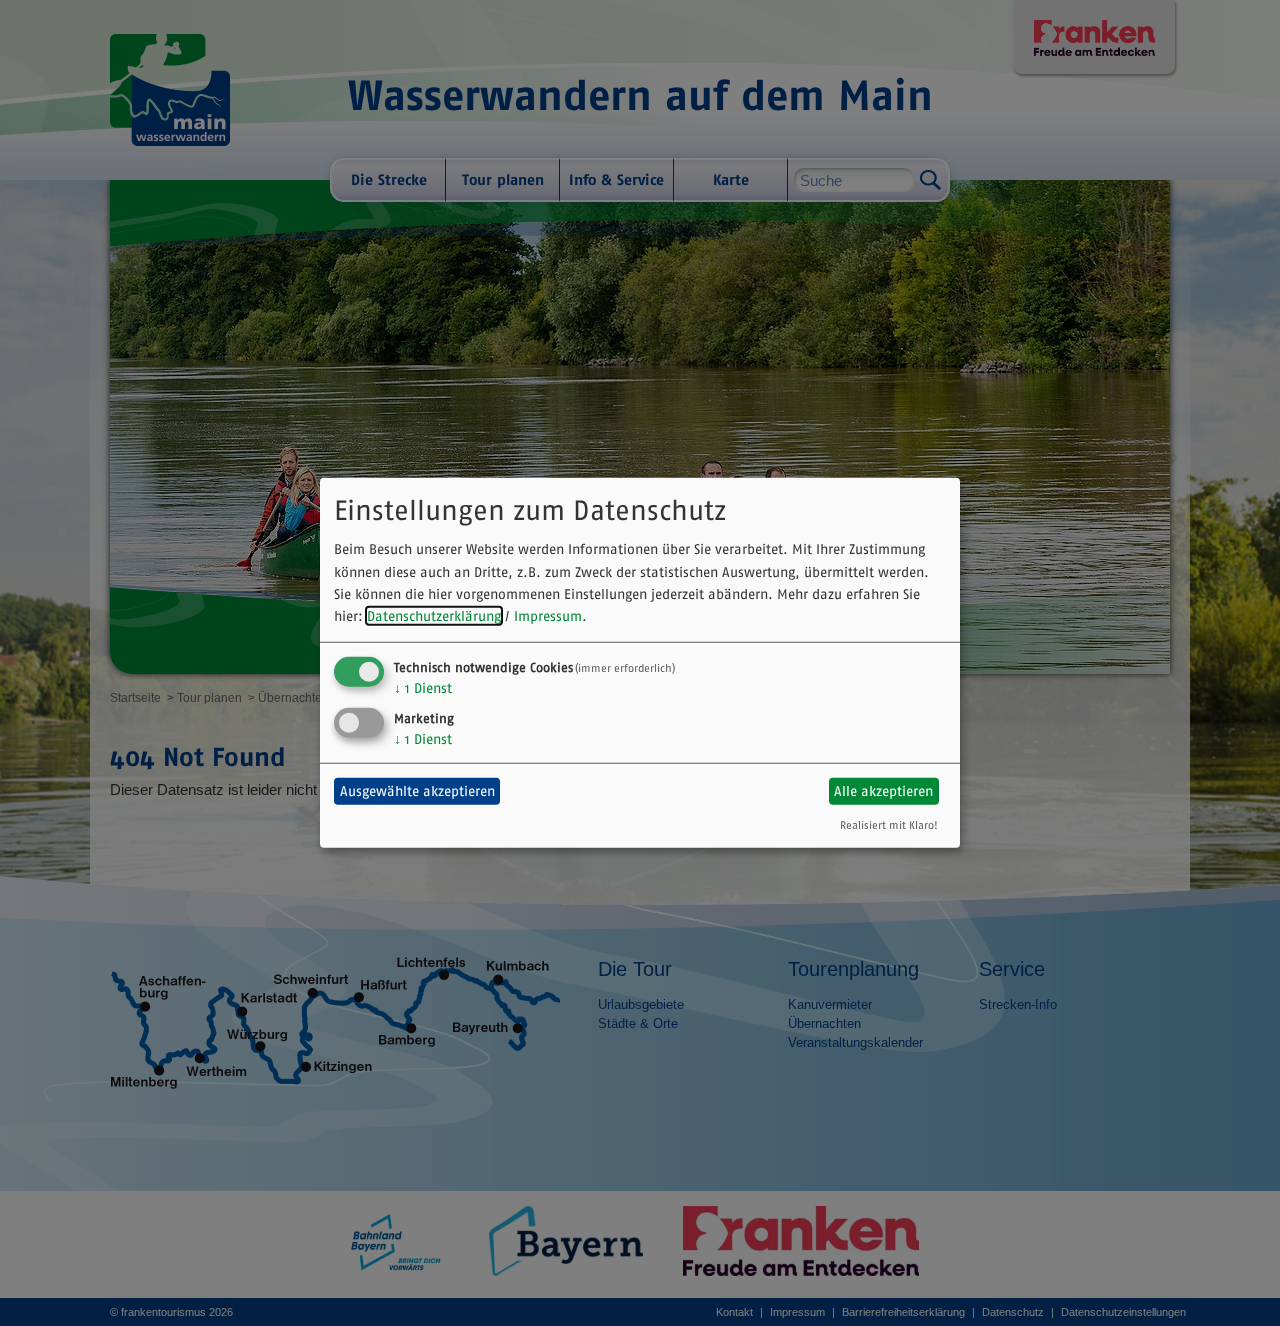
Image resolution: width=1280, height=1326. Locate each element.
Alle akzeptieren (883, 791)
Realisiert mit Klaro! (889, 824)
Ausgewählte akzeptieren (417, 791)
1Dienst (423, 688)
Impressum (548, 616)
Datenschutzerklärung (434, 616)
